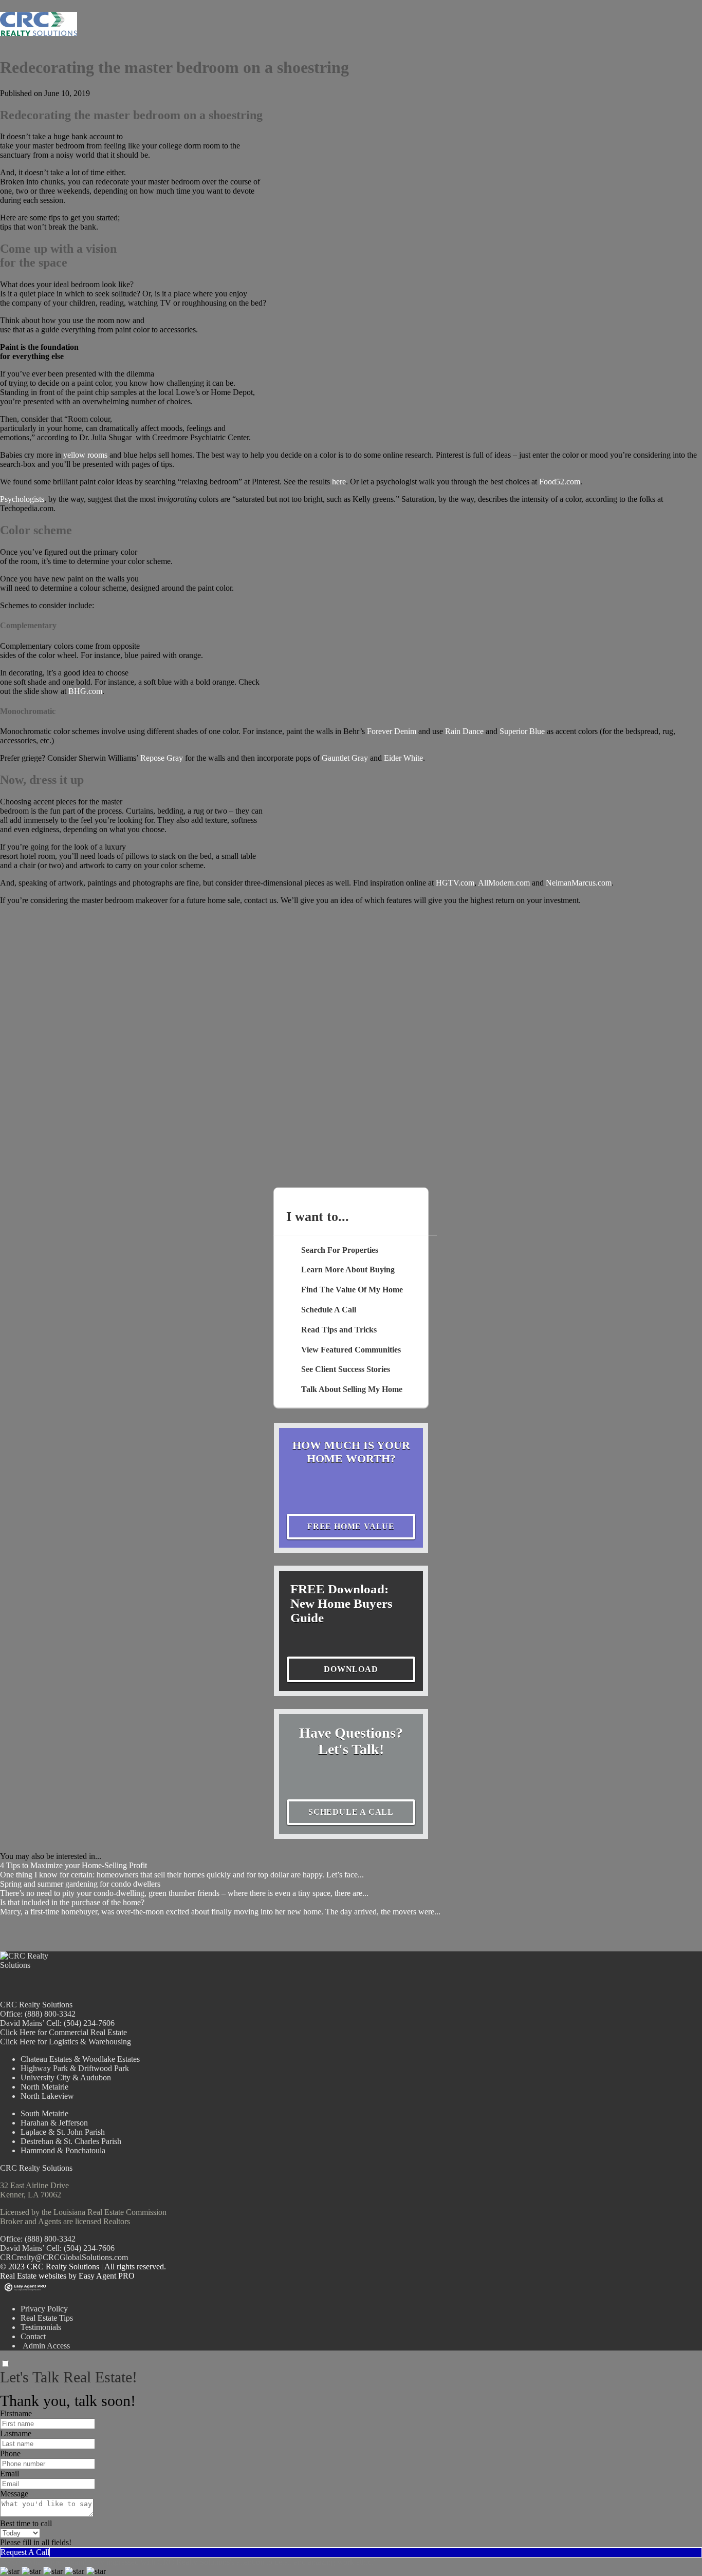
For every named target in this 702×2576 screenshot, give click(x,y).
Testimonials (41, 2327)
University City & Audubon (66, 2077)
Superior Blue (522, 731)
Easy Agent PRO (107, 2276)
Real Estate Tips (47, 2318)
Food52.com (560, 482)
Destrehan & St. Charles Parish (71, 2141)
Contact (33, 2336)
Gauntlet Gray (345, 758)
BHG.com (85, 691)
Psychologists (22, 499)
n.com (520, 883)
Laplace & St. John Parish (63, 2132)
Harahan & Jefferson (54, 2123)
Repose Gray (162, 758)
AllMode (493, 883)
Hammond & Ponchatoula (63, 2150)
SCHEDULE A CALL (351, 1812)
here (339, 482)
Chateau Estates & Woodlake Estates (80, 2059)
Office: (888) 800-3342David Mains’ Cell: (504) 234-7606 (57, 2243)
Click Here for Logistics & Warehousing (66, 2042)
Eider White (403, 758)
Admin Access (45, 2346)
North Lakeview (47, 2096)
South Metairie (44, 2113)
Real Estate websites (33, 2276)
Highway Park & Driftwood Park (75, 2068)
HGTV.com (455, 883)
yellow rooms (85, 455)
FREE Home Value (351, 1526)
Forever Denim (392, 731)
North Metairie (44, 2087)
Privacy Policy (44, 2309)
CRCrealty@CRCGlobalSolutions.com (64, 2257)
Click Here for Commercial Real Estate (63, 2032)
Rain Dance (464, 731)
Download (351, 1669)
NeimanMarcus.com (579, 883)
